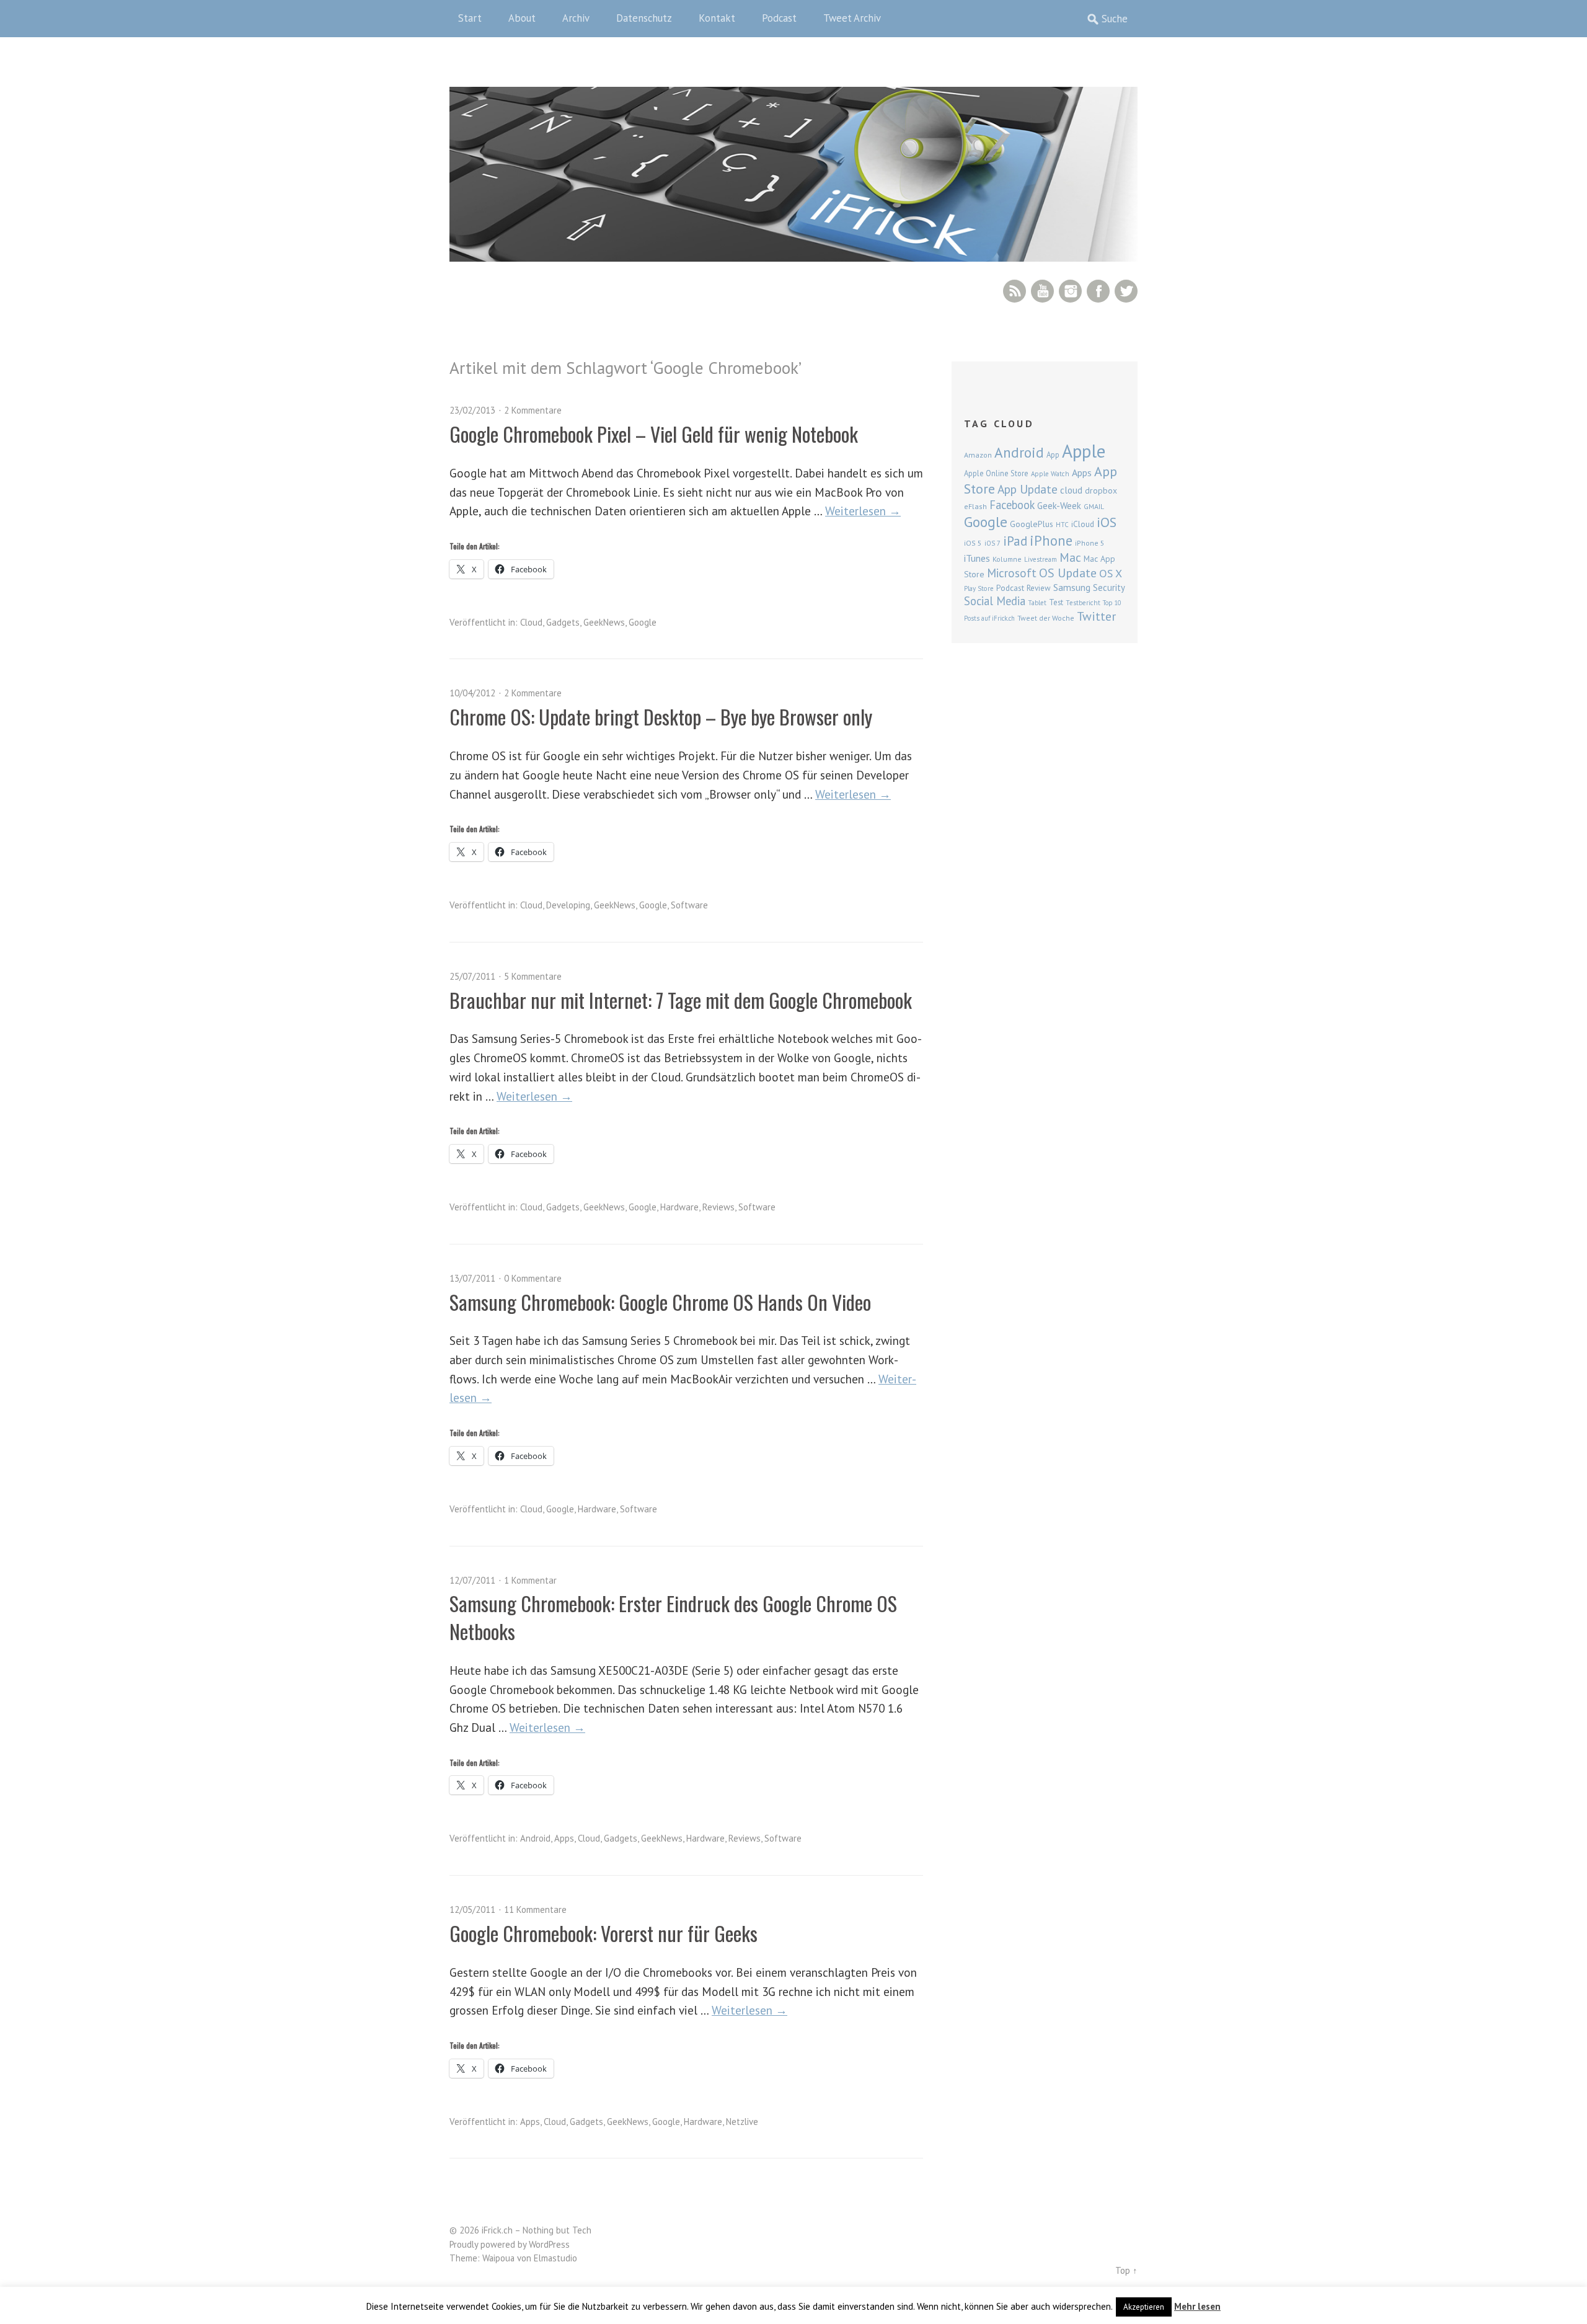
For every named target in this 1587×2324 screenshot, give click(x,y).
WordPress (549, 2244)
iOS (1107, 522)
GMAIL (1094, 506)
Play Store (979, 588)
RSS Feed (1015, 291)
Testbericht (1083, 603)
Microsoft (1012, 573)
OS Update (1068, 573)
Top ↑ (1126, 2270)
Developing (568, 905)
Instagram (1070, 291)
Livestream (1041, 559)
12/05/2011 (472, 1909)
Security (1109, 588)
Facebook (1098, 291)
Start (470, 18)
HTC (1062, 525)
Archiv (576, 18)
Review (1039, 588)
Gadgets (563, 622)
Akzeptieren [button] (1144, 2307)
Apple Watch (1050, 474)
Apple (1084, 451)
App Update (1028, 489)
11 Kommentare (535, 1909)
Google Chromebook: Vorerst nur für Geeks (603, 1933)
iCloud (1083, 524)
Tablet (1037, 603)
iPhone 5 (1090, 543)
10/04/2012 (472, 693)
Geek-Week (1059, 506)
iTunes (977, 558)
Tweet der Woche (1046, 618)
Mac (1070, 557)
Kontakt (717, 18)
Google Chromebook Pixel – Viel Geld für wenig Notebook (654, 434)
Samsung (1072, 587)
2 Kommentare (533, 410)
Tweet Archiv (852, 18)
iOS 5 (973, 543)
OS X (1111, 573)
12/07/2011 (472, 1580)
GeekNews (604, 622)
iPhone (1051, 540)
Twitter (1126, 291)
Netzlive (742, 2122)
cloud (1071, 490)
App (1053, 455)
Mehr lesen (1197, 2306)
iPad (1015, 541)
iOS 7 (992, 543)
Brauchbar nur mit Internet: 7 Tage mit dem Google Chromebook (681, 1000)
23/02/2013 (472, 410)
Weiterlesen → (863, 511)
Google (643, 622)
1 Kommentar (530, 1580)
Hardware (679, 1207)
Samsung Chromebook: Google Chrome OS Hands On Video (660, 1302)
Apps (564, 1838)
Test (1056, 602)
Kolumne (1007, 559)
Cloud (531, 622)
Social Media (995, 601)
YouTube (1042, 291)
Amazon (978, 455)
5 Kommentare (533, 976)
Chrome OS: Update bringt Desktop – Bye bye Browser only (661, 716)
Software (689, 905)
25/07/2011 (472, 976)
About (522, 18)
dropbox (1101, 490)
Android (535, 1838)
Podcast (779, 18)
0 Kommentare (533, 1278)
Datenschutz (644, 18)
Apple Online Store (996, 473)
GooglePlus (1032, 524)
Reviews (718, 1207)
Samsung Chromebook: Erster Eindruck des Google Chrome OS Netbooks (673, 1617)
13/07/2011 (472, 1278)
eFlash (975, 506)
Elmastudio (555, 2258)
